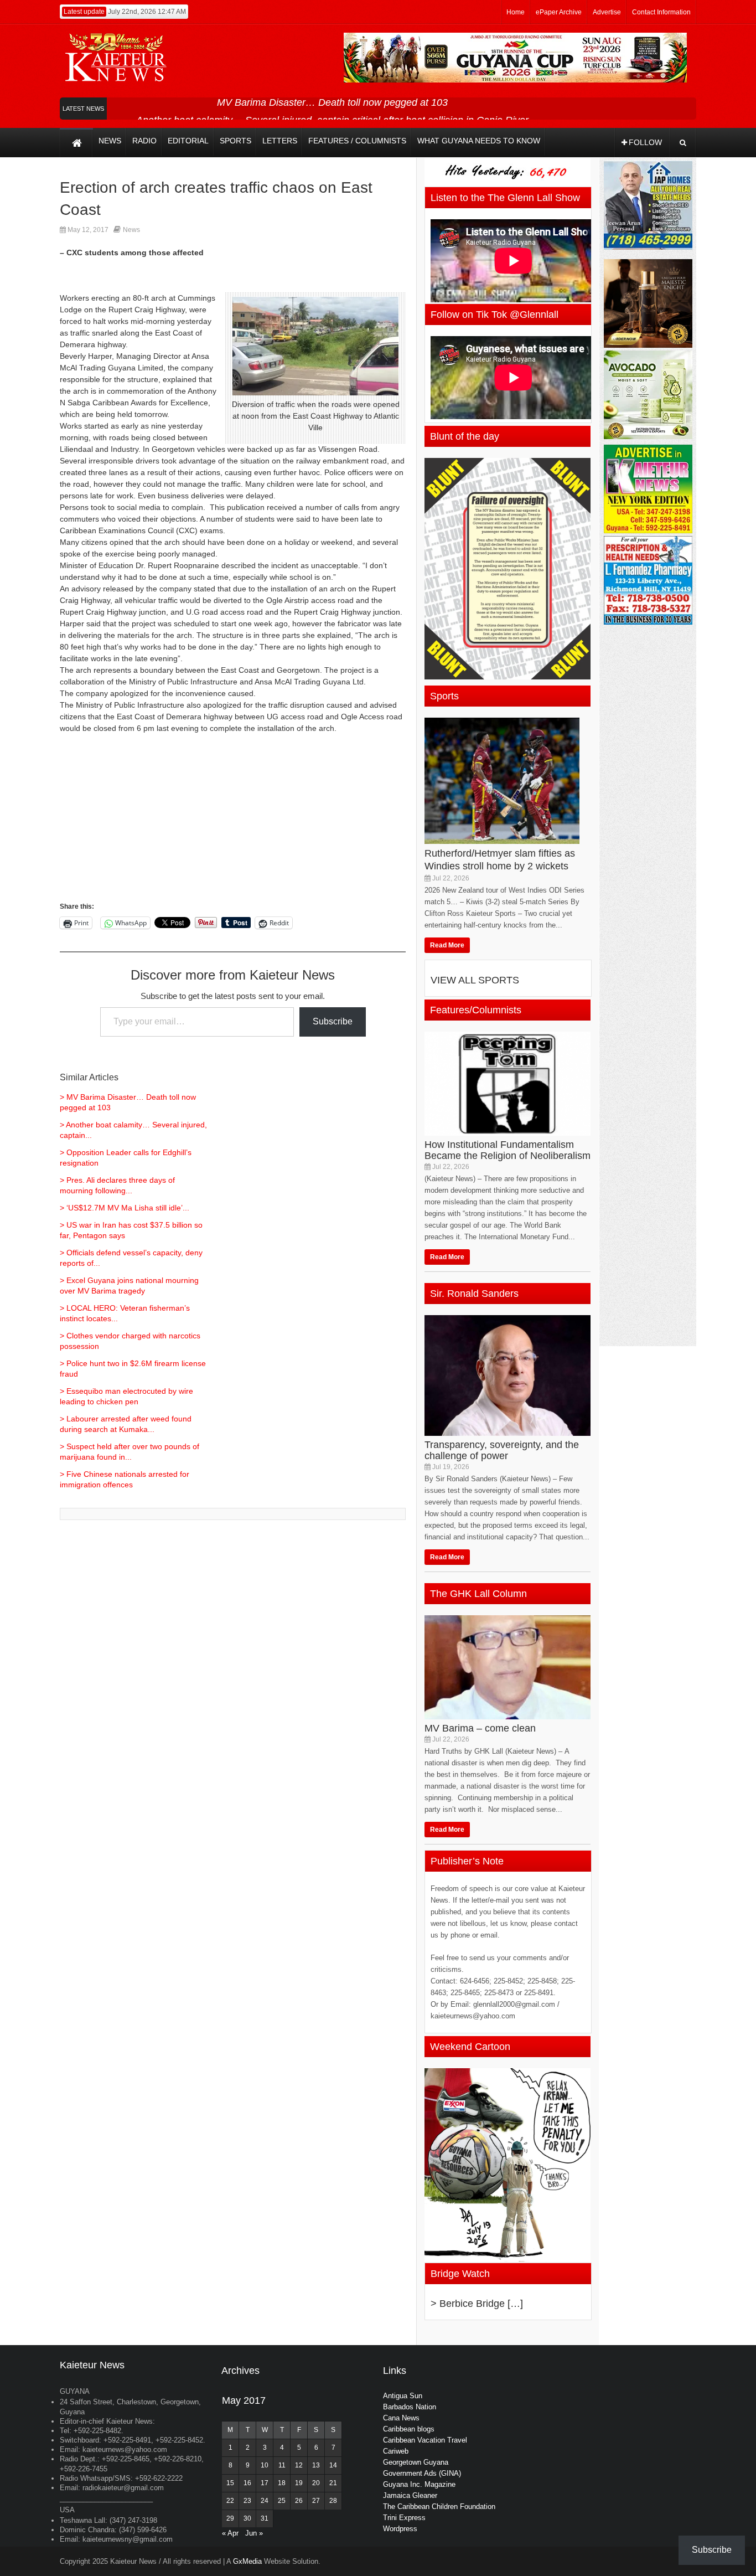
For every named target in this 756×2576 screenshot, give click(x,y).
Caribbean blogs (409, 2429)
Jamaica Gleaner (410, 2495)
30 (247, 2518)
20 (316, 2483)
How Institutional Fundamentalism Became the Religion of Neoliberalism (508, 1150)
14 (333, 2465)
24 (265, 2501)
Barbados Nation (410, 2407)
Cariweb (396, 2451)
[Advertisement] (233, 823)
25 (282, 2501)
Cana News (401, 2418)
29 (230, 2518)
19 (299, 2483)
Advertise (607, 12)
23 (247, 2501)
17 (265, 2483)
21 (333, 2483)
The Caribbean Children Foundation (439, 2507)
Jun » (254, 2533)
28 (333, 2501)
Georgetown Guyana (416, 2462)
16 (247, 2483)
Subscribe (333, 1021)
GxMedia (247, 2561)
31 (265, 2518)
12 (299, 2465)
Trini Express (404, 2518)
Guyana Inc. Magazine (419, 2484)
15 (230, 2483)
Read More (447, 945)
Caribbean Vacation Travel (425, 2440)
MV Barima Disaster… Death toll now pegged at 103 (332, 102)
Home (516, 12)
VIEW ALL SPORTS (475, 980)
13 (316, 2465)
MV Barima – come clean (480, 1728)
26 (299, 2501)
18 (282, 2483)
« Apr (230, 2533)
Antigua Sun (403, 2396)
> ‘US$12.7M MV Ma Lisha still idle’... (125, 1208)
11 (282, 2465)
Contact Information (661, 12)
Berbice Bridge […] (481, 2304)
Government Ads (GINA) (422, 2473)
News (131, 230)
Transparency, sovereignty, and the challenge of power (502, 1450)
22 (230, 2501)
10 (265, 2465)
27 (316, 2501)
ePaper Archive (559, 12)
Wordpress (400, 2529)
